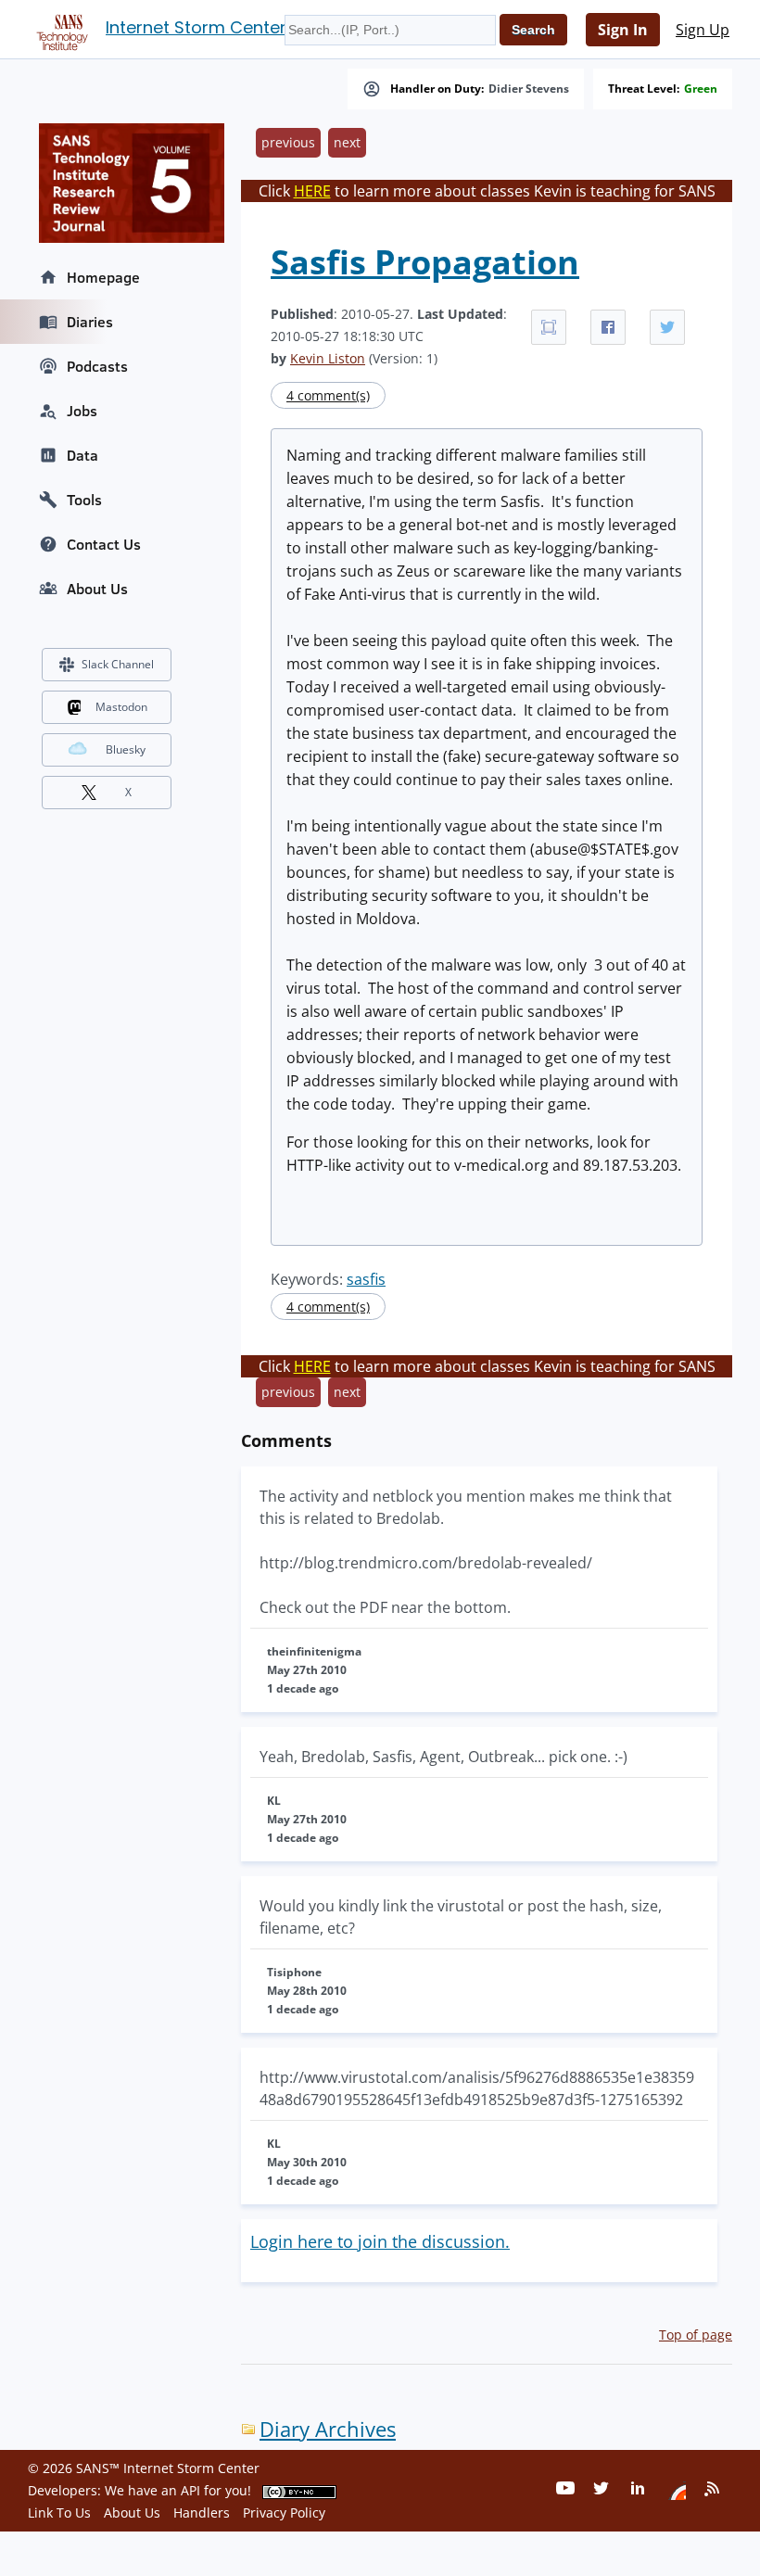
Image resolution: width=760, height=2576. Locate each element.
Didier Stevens (529, 89)
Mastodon (121, 707)
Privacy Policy (284, 2513)
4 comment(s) (328, 395)
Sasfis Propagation (425, 262)
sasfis (366, 1279)
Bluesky (126, 749)
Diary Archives (328, 2429)
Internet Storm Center (196, 27)
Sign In (623, 30)
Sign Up (703, 30)
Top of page (696, 2335)
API (190, 2490)
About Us (97, 589)
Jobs (82, 411)
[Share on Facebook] (608, 327)
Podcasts (97, 366)
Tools (84, 500)
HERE (312, 191)
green (701, 89)
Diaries (90, 322)
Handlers (202, 2513)
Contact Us (104, 544)
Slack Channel (118, 664)
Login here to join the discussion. (380, 2241)
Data (82, 455)
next (347, 142)
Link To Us (59, 2513)
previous (288, 142)
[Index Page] (59, 29)
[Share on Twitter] (667, 327)
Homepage (103, 277)
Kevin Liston (328, 358)
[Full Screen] (549, 327)
